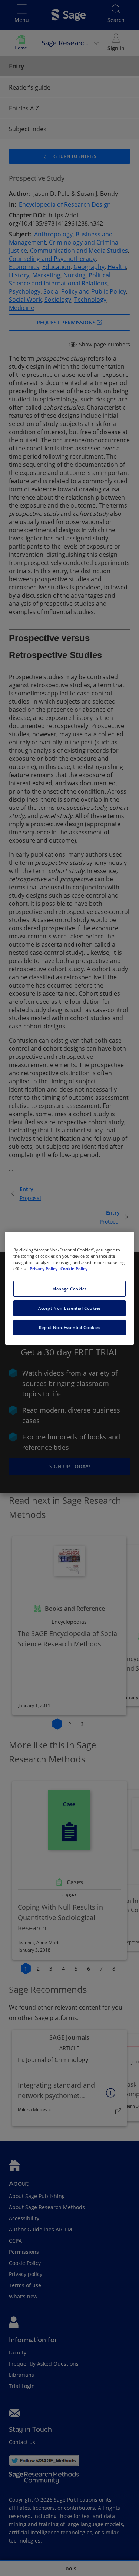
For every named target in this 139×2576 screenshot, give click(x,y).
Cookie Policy (74, 1269)
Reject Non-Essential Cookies (70, 1327)
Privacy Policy (44, 1269)
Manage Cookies (69, 1289)
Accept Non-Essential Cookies (69, 1308)
